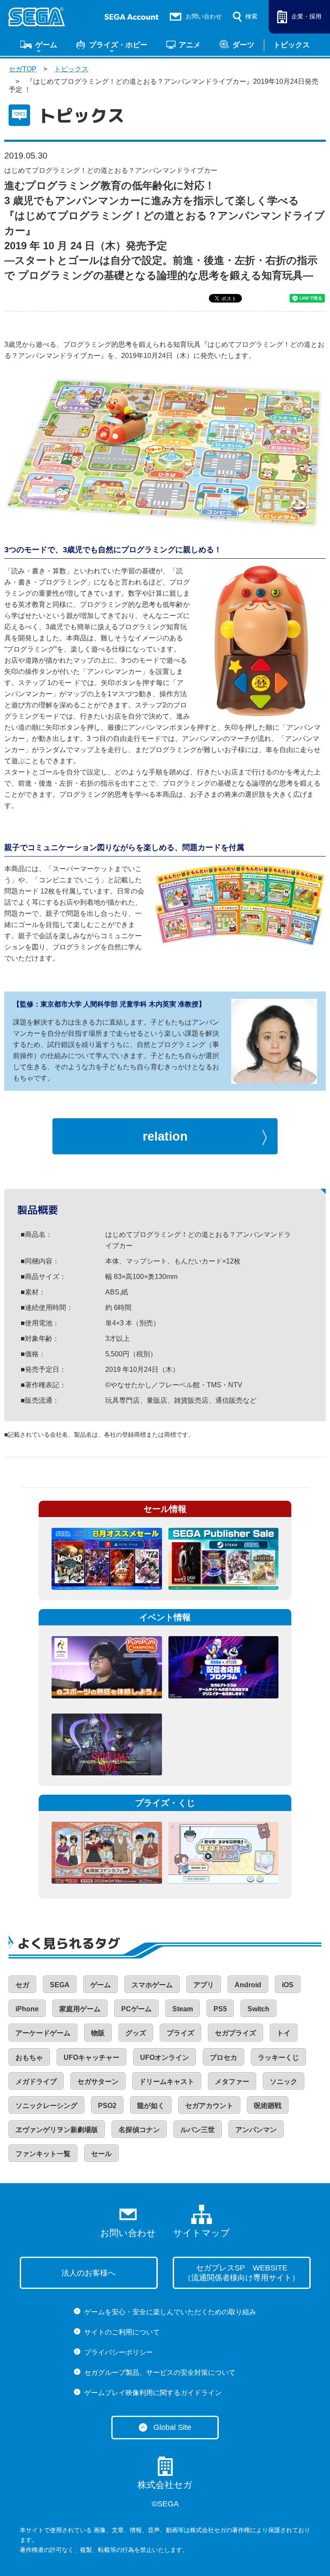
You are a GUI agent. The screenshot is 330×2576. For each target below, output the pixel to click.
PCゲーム (136, 2009)
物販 (98, 2033)
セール (101, 2154)
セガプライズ (235, 2033)
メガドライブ (36, 2082)
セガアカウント (209, 2106)
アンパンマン (256, 2130)
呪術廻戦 (268, 2106)
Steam (183, 2009)
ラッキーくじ (278, 2057)
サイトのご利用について (122, 2332)
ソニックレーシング (46, 2106)
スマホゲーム (152, 1985)
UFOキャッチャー (92, 2057)
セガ (22, 1985)
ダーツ (243, 45)
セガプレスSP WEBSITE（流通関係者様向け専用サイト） (241, 2273)
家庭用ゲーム (80, 2009)
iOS (288, 1985)
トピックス (292, 45)
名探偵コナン (139, 2130)
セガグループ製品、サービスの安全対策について (160, 2373)
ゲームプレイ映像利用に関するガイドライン (153, 2393)
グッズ (136, 2033)
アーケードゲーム (43, 2033)
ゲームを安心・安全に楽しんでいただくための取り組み (170, 2312)
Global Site (172, 2427)
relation (165, 1136)
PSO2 (107, 2106)
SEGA (60, 1985)
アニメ (190, 45)
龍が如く (151, 2106)
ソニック (284, 2082)
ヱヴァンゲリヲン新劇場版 (57, 2130)
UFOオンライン (165, 2057)
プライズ (180, 2033)
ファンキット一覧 (43, 2154)
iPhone (27, 2009)
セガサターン (98, 2082)
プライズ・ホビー (118, 45)
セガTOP (23, 69)
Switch (258, 2009)
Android (248, 1985)
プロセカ (223, 2057)
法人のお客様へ (89, 2273)
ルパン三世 (198, 2130)
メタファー (232, 2082)
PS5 (220, 2009)
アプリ (204, 1985)
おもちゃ (29, 2057)
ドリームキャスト (167, 2082)
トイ (284, 2033)
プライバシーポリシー (119, 2352)
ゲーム (46, 45)
